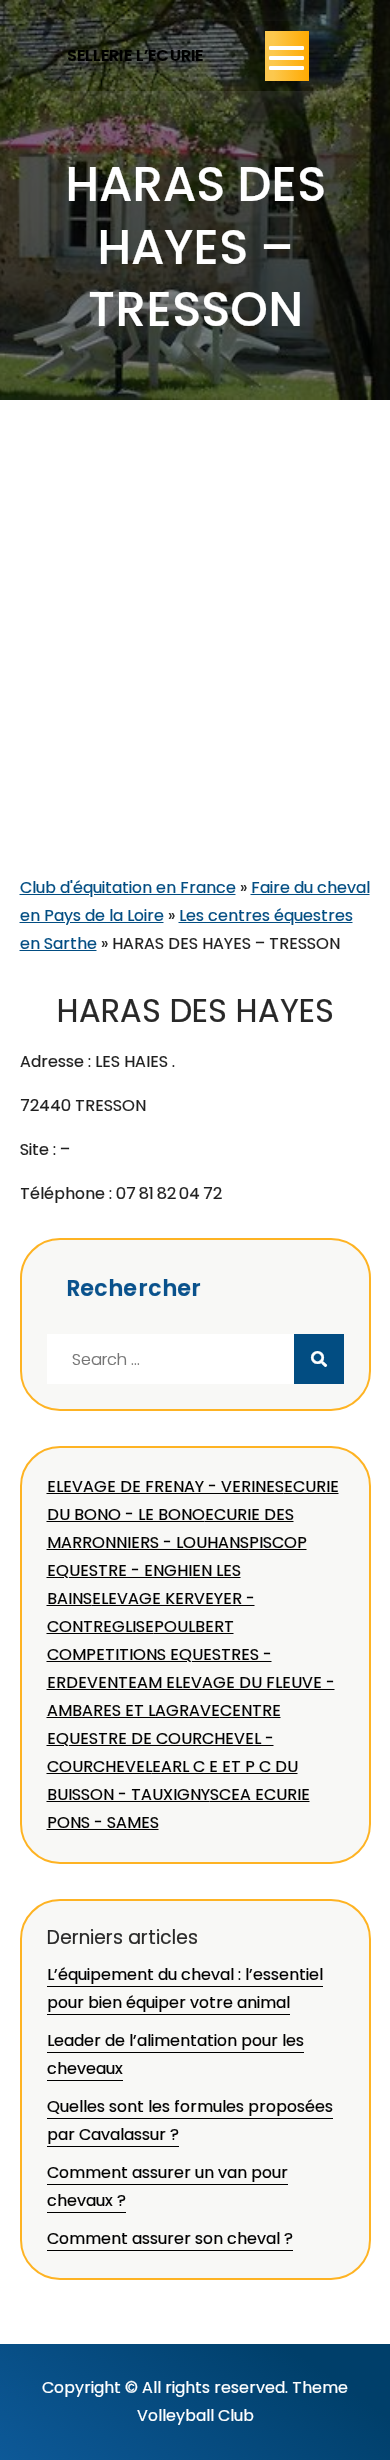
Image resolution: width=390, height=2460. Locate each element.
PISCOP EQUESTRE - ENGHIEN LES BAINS (177, 1570)
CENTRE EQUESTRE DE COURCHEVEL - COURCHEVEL (164, 1738)
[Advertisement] (195, 669)
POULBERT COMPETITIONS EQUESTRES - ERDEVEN (159, 1654)
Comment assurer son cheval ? (170, 2238)
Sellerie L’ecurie (135, 55)
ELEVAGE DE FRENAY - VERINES (165, 1486)
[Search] (319, 1359)
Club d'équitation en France (128, 887)
